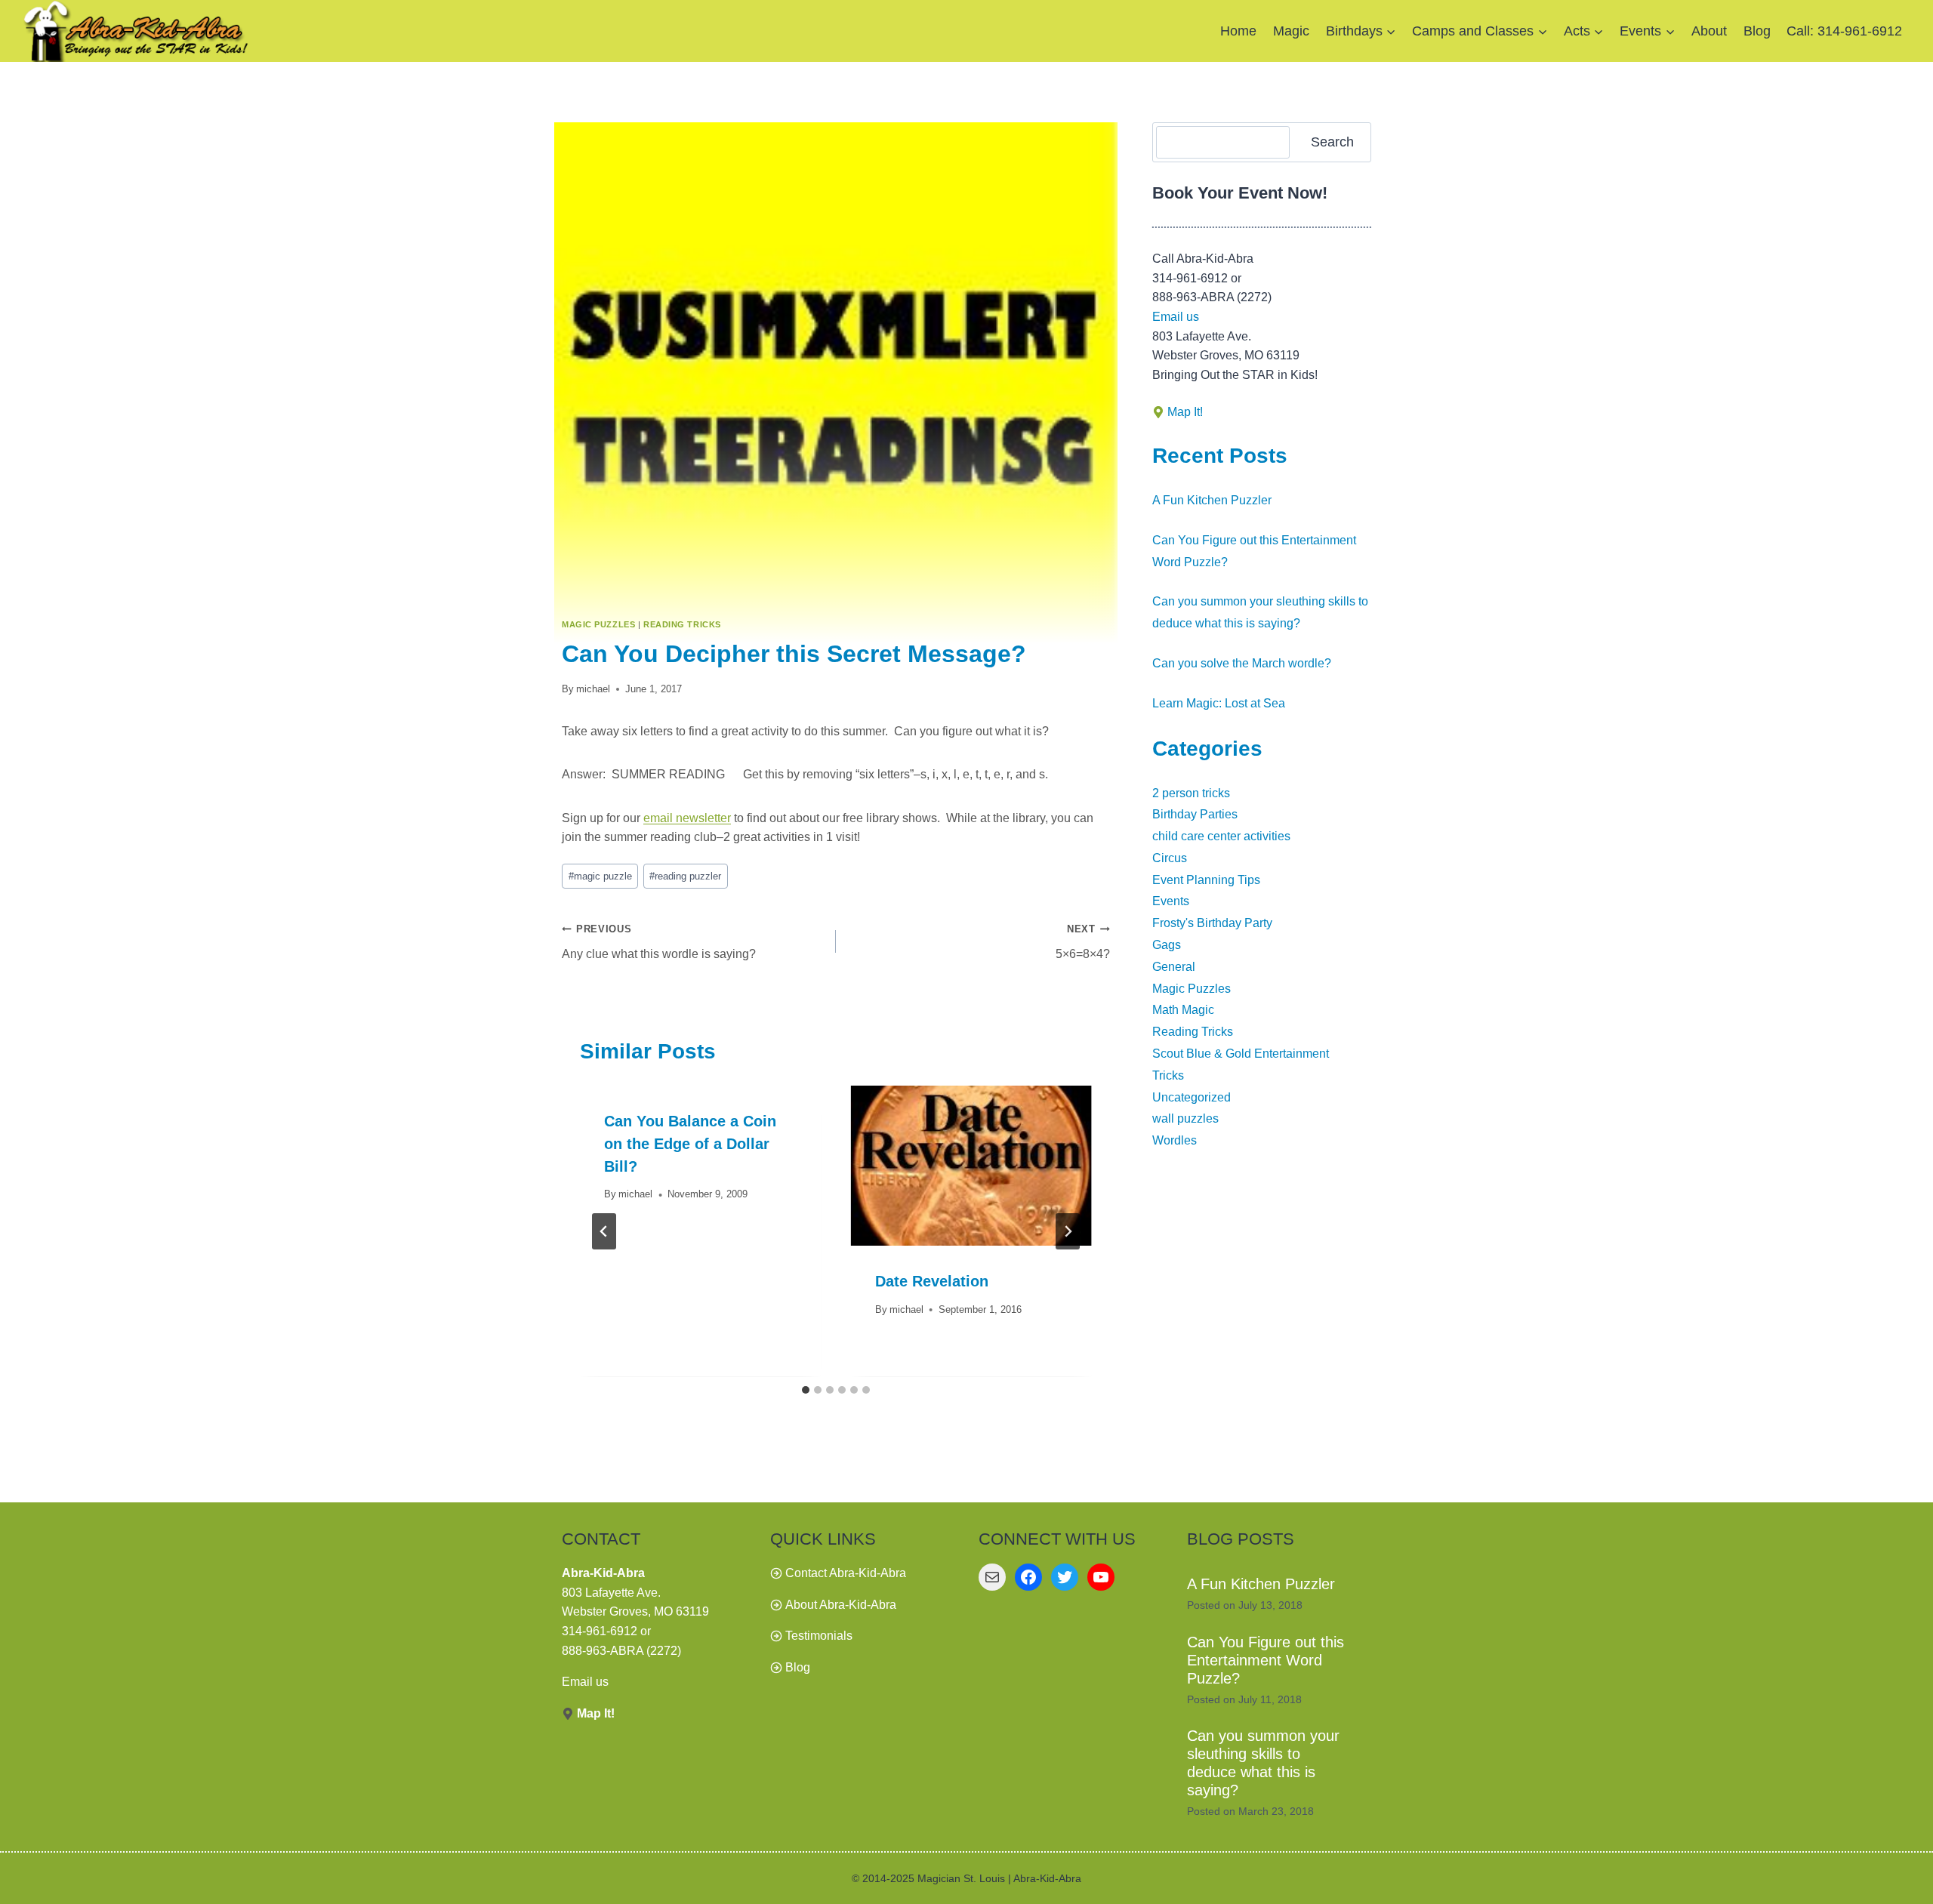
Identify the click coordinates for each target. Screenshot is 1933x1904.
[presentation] (971, 1166)
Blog (1757, 31)
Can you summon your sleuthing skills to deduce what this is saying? (1263, 1763)
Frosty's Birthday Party (1212, 923)
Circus (1170, 858)
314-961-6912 (600, 1631)
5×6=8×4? (1083, 942)
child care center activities (1221, 836)
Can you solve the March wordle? (1242, 663)
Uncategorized (1192, 1097)
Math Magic (1183, 1010)
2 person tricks (1191, 793)
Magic (1291, 31)
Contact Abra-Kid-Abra (846, 1573)
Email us (1176, 317)
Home (1238, 31)
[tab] (806, 1390)
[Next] (1068, 1231)
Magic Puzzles (598, 624)
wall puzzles (1185, 1118)
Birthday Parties (1195, 814)
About (1709, 31)
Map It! (1185, 412)
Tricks (1168, 1075)
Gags (1167, 945)
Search (1332, 142)
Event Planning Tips (1206, 880)
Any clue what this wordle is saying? (659, 942)
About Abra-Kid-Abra (841, 1605)
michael (593, 689)
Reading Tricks (682, 624)
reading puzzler (685, 876)
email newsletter (687, 818)
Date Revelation (932, 1282)
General (1174, 967)
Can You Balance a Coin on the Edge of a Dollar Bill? (690, 1144)
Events (1171, 901)
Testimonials (819, 1636)
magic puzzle (600, 876)
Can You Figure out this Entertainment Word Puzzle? (1266, 1660)
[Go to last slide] (604, 1231)
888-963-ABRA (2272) (621, 1651)
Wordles (1175, 1140)
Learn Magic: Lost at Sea (1219, 703)
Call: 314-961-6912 (1844, 31)
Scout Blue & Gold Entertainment (1241, 1054)
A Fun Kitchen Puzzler (1212, 500)
